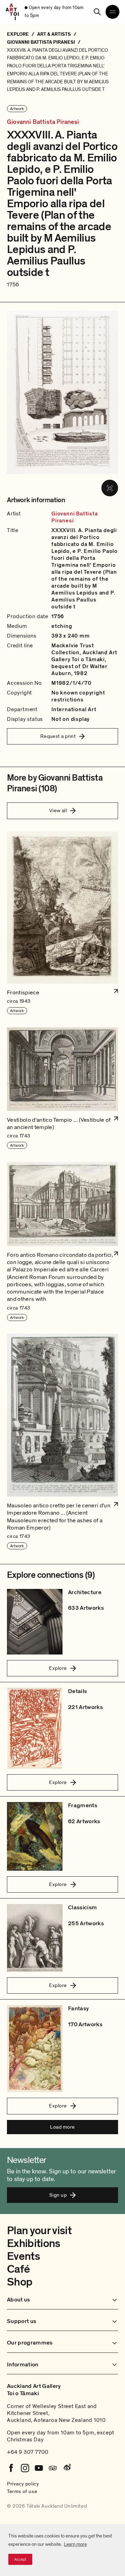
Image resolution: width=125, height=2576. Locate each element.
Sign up (58, 2195)
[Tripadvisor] (53, 2468)
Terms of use (22, 2491)
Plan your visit (39, 2231)
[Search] (97, 12)
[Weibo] (67, 2468)
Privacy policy (23, 2484)
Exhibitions (34, 2244)
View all (58, 810)
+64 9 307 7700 (28, 2452)
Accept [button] (20, 2559)
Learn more (75, 2544)
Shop (20, 2282)
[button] (62, 923)
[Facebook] (11, 2468)
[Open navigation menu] (112, 12)
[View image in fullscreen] (110, 488)
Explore (58, 1668)
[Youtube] (39, 2468)
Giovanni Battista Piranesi (43, 122)
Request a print (58, 736)
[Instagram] (25, 2468)
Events (23, 2256)
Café (18, 2269)
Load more (62, 2127)
